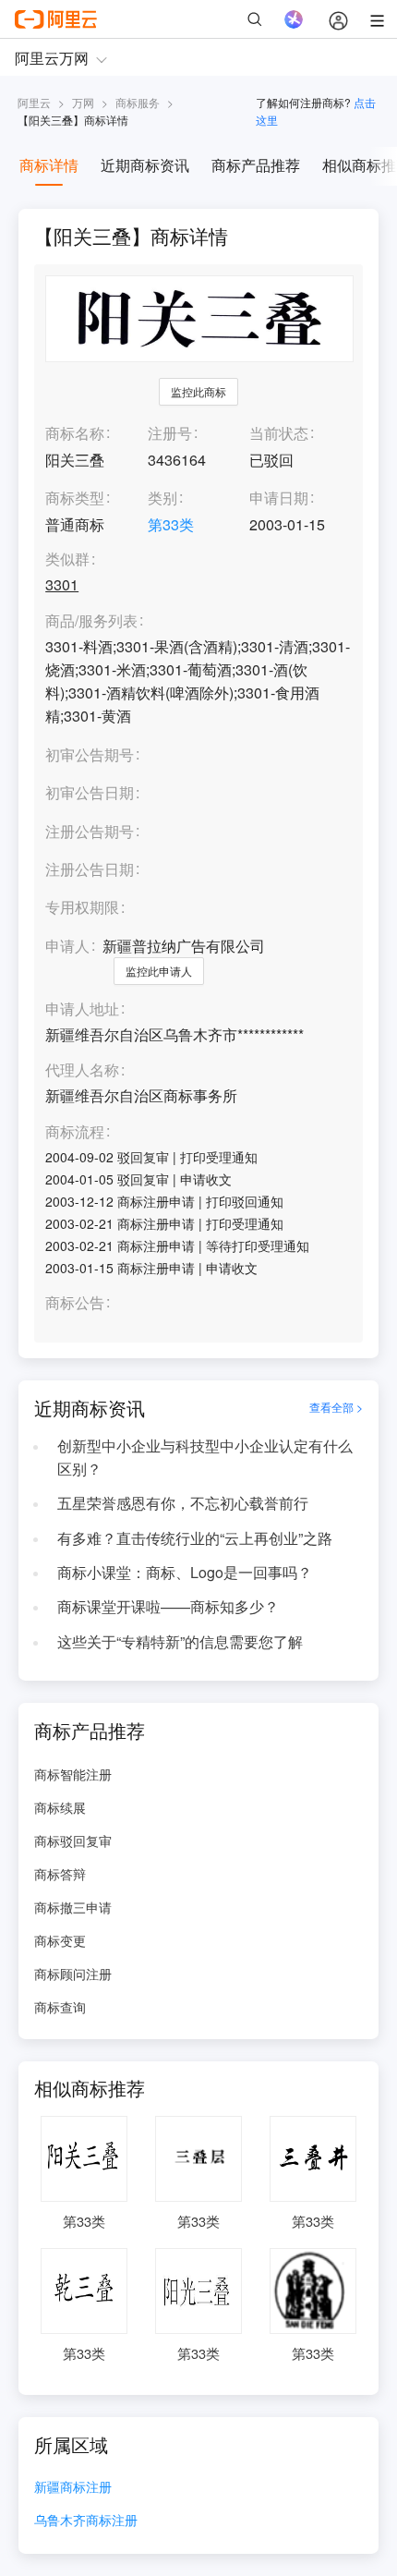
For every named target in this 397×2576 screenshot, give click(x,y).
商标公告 (75, 1303)
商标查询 (60, 2007)
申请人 (67, 946)
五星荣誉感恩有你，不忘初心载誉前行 (183, 1503)
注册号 (170, 433)
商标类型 (75, 498)
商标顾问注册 (73, 1974)
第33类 (171, 524)
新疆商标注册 (73, 2488)
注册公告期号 (90, 831)
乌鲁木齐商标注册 (86, 2521)
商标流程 (75, 1132)
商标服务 (138, 102)
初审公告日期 (90, 792)
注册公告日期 (90, 869)
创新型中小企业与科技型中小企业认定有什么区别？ (205, 1457)
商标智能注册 (73, 1774)
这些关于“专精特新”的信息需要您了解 (180, 1641)
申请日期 (279, 498)
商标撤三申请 (73, 1907)
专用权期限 (82, 907)
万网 (83, 102)
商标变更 (60, 1940)
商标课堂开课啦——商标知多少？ (168, 1606)
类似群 (67, 559)
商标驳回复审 (73, 1841)
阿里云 (34, 102)
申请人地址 (82, 1009)
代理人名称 (82, 1070)
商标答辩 (60, 1874)
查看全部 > (336, 1407)
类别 (162, 498)
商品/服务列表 (91, 621)
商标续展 (60, 1807)
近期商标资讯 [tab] (145, 165)
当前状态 (279, 433)
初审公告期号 (90, 754)
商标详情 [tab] (49, 165)
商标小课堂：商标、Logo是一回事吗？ (185, 1572)
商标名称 (75, 433)
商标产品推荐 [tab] (256, 165)
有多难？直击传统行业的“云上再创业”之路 (195, 1538)
